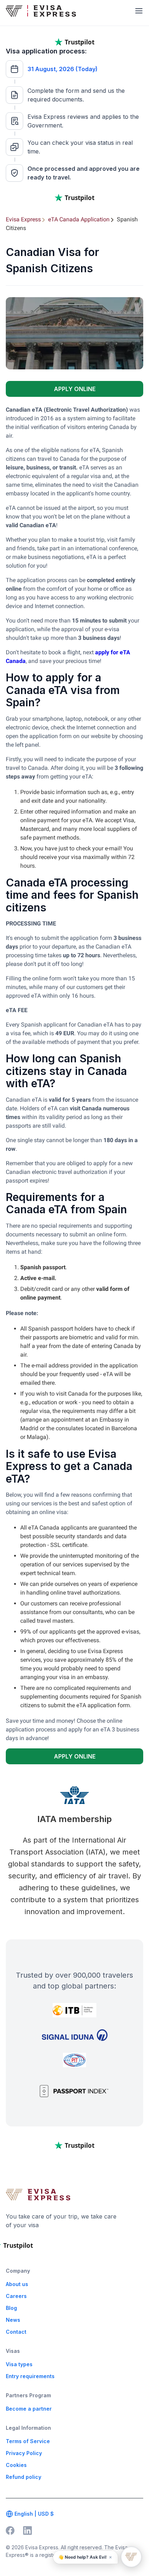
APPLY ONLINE (75, 389)
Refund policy (24, 2477)
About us (17, 2284)
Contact (16, 2332)
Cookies (16, 2465)
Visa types (19, 2364)
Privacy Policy (24, 2453)
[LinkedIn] (27, 2531)
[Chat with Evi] (131, 2557)
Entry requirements (30, 2376)
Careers (16, 2296)
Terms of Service (28, 2441)
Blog (11, 2308)
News (13, 2320)
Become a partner (29, 2409)
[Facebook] (10, 2531)
